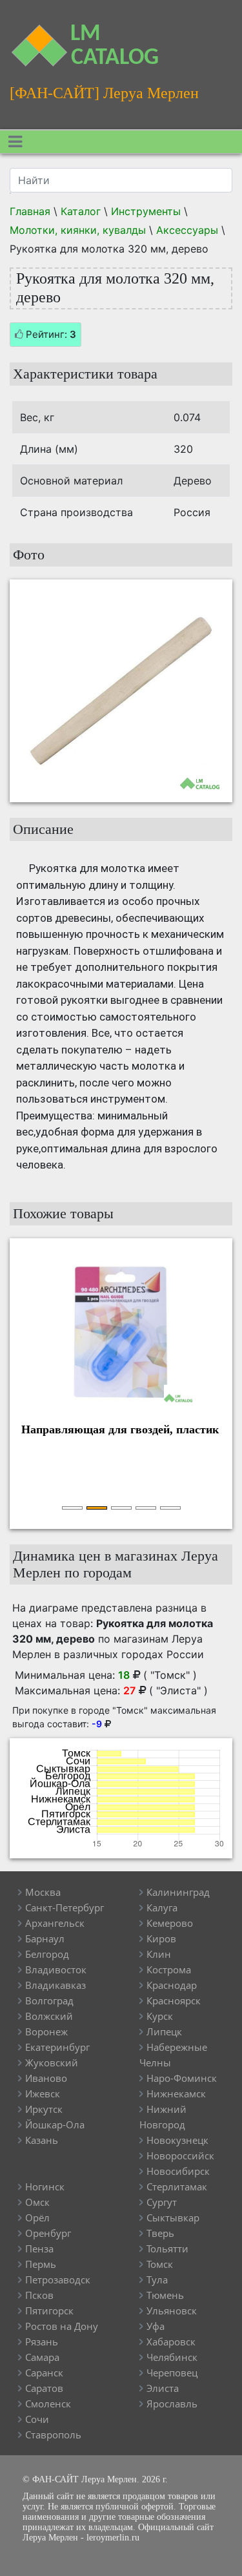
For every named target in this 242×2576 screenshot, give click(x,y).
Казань (42, 2140)
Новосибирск (178, 2171)
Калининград (178, 1892)
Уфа (156, 2326)
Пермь (41, 2264)
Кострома (169, 1969)
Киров (161, 1938)
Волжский (49, 2016)
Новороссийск (180, 2155)
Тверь (160, 2233)
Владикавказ (55, 1985)
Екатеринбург (57, 2047)
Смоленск (48, 2404)
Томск (160, 2264)
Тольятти (167, 2249)
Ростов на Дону (62, 2326)
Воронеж (46, 2031)
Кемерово (170, 1923)
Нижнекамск (176, 2093)
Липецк (164, 2031)
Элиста (163, 2388)
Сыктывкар (173, 2218)
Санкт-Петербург (65, 1907)
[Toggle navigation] (15, 142)
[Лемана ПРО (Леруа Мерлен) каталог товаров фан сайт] (30, 38)
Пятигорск (49, 2311)
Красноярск (174, 2000)
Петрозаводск (58, 2280)
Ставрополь (53, 2435)
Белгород (47, 1954)
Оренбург (48, 2233)
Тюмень (165, 2295)
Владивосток (56, 1969)
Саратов (44, 2388)
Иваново (46, 2078)
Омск (37, 2202)
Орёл (37, 2218)
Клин (159, 1954)
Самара (42, 2357)
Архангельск (55, 1923)
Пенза (39, 2249)
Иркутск (44, 2109)
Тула (157, 2280)
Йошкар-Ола (55, 2124)
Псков (39, 2295)
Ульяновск (172, 2311)
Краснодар (172, 1985)
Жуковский (52, 2062)
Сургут (162, 2202)
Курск (160, 2016)
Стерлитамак (177, 2186)
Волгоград (49, 2000)
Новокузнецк (177, 2140)
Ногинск (45, 2186)
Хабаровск (171, 2342)
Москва (43, 1892)
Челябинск (172, 2357)
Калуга (162, 1907)
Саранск (44, 2373)
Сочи (37, 2419)
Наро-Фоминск (182, 2078)
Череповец (172, 2373)
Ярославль (172, 2404)
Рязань (42, 2342)
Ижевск (43, 2093)
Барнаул (45, 1938)
